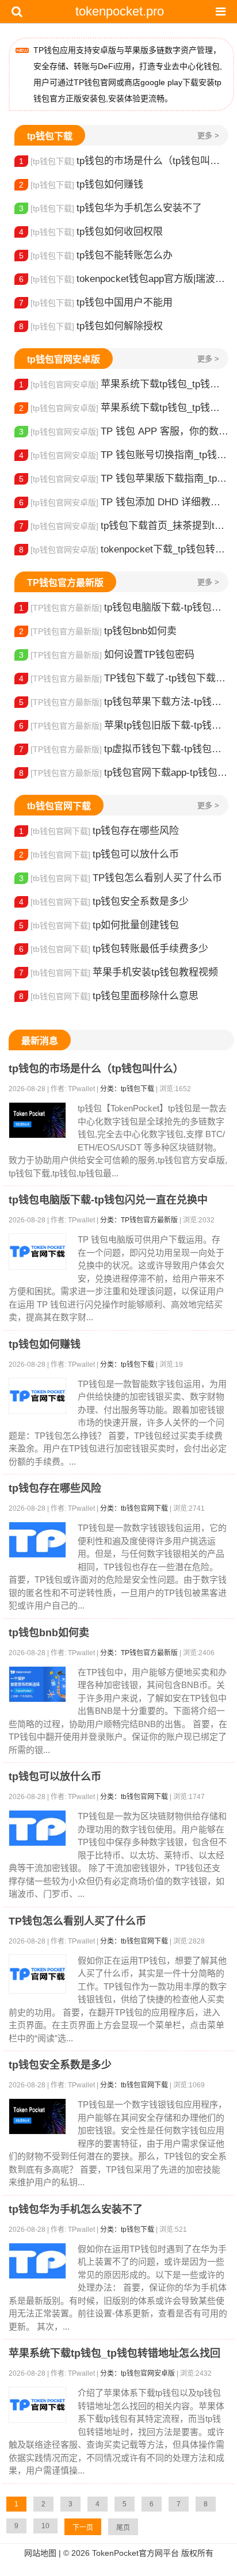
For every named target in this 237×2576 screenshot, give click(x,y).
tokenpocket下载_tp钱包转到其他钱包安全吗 (124, 549)
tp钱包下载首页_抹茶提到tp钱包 (124, 526)
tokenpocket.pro (120, 11)
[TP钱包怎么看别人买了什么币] (37, 1974)
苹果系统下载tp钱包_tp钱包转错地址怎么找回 (124, 384)
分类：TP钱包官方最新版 (139, 1220)
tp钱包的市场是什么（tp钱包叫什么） (124, 161)
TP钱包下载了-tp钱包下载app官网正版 (124, 678)
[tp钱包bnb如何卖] (37, 1684)
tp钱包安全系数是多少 (104, 902)
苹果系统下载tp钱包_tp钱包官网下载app (124, 408)
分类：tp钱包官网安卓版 (137, 2373)
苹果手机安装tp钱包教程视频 (118, 972)
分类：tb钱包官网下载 (134, 1508)
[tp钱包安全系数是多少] (37, 2116)
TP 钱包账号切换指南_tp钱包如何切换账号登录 (124, 455)
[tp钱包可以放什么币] (37, 1828)
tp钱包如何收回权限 (91, 232)
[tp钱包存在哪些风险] (37, 1540)
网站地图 (40, 2553)
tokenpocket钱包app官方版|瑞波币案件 (124, 279)
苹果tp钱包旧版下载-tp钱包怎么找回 (124, 725)
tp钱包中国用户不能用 (96, 302)
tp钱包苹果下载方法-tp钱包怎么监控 (124, 702)
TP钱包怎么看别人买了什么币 (121, 878)
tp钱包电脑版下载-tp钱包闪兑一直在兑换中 (124, 607)
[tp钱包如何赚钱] (37, 1396)
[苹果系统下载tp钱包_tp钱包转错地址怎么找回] (37, 2405)
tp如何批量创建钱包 (99, 925)
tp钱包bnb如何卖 (98, 631)
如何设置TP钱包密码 (107, 655)
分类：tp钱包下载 (127, 1089)
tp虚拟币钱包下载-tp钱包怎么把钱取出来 (124, 749)
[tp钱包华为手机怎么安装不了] (37, 2261)
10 (45, 2526)
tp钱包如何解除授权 (91, 326)
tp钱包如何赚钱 (81, 184)
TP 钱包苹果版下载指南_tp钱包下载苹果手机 (124, 479)
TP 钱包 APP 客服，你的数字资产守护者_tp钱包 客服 (124, 431)
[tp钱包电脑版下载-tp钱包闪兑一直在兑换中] (37, 1251)
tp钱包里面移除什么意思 (109, 996)
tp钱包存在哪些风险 (99, 831)
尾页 (123, 2528)
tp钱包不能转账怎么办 (96, 255)
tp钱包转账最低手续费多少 (114, 949)
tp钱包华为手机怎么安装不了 (110, 208)
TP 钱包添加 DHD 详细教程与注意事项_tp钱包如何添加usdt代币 (124, 502)
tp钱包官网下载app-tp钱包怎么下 (124, 773)
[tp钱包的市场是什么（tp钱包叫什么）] (37, 1120)
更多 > (208, 136)
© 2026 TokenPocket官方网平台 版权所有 (138, 2553)
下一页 (83, 2528)
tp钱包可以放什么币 (99, 854)
